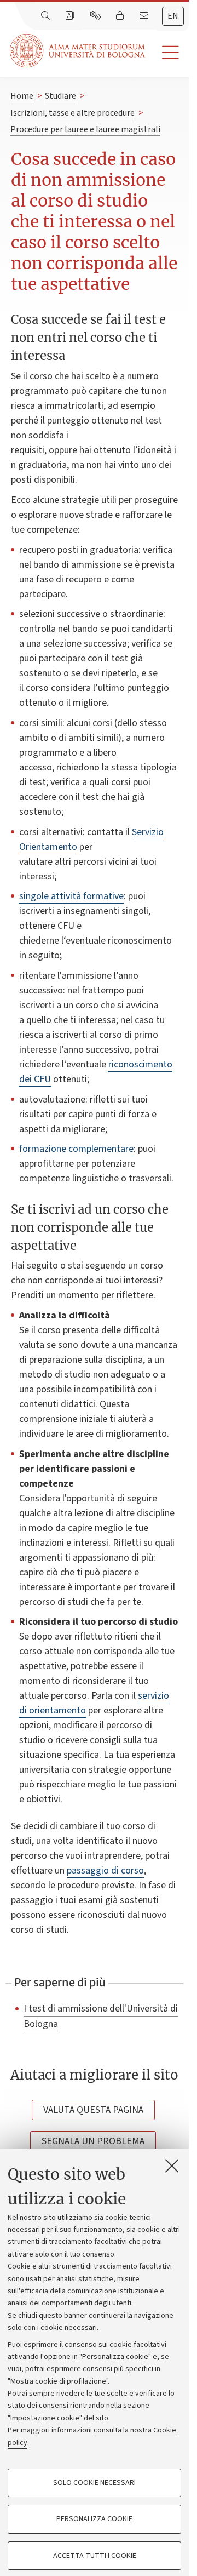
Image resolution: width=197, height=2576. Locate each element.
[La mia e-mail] (145, 16)
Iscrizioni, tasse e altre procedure (73, 113)
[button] (167, 53)
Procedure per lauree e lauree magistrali (85, 129)
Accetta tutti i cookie (95, 2556)
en (173, 16)
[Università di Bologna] (78, 51)
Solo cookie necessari (94, 2483)
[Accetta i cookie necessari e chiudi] (172, 2166)
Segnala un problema (93, 2141)
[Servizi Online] (96, 16)
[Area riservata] (121, 16)
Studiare (60, 96)
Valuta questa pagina (93, 2110)
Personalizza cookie (94, 2519)
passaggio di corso (105, 1870)
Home (22, 96)
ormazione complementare (78, 1149)
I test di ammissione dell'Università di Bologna (101, 2016)
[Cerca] (47, 16)
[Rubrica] (71, 16)
